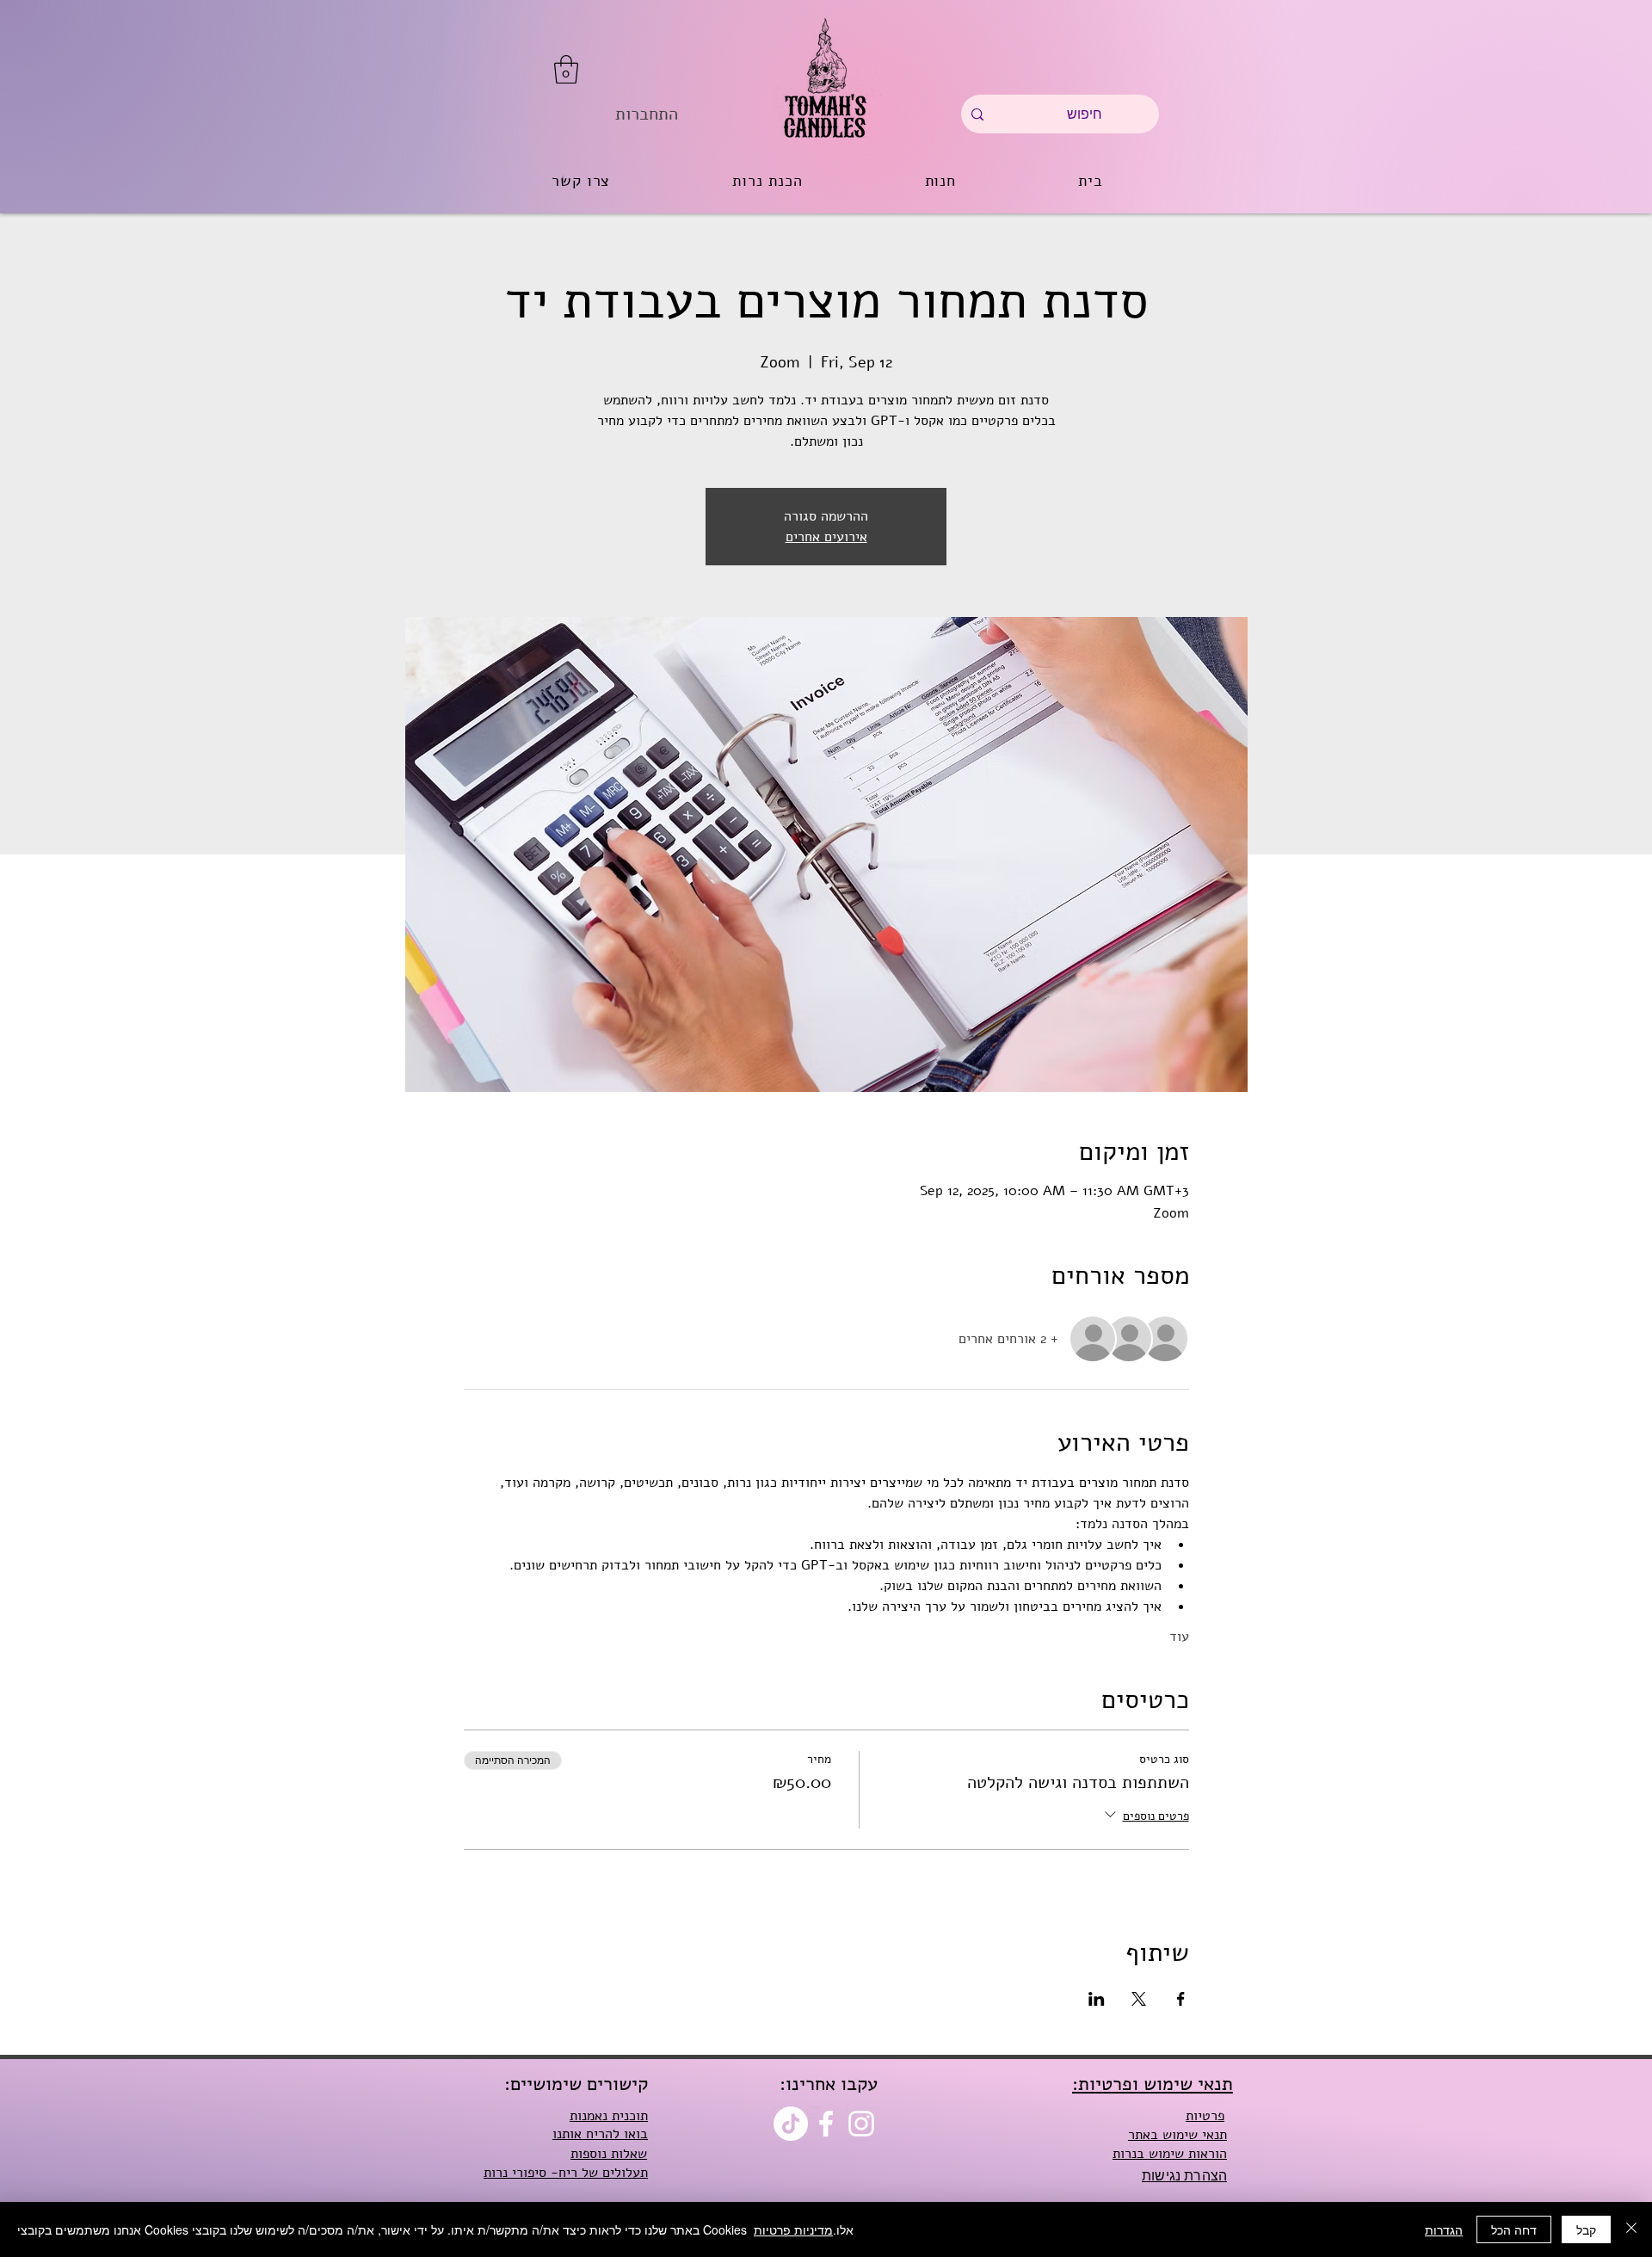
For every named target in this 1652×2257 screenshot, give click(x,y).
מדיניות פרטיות (793, 2229)
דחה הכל (1514, 2229)
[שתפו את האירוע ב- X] (1139, 1999)
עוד (1179, 1637)
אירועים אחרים (826, 537)
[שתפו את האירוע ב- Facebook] (1181, 1999)
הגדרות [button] (1444, 2229)
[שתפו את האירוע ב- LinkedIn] (1097, 1999)
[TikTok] (791, 2124)
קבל (1586, 2229)
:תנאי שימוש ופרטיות (1153, 2084)
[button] (566, 69)
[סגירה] (1631, 2229)
